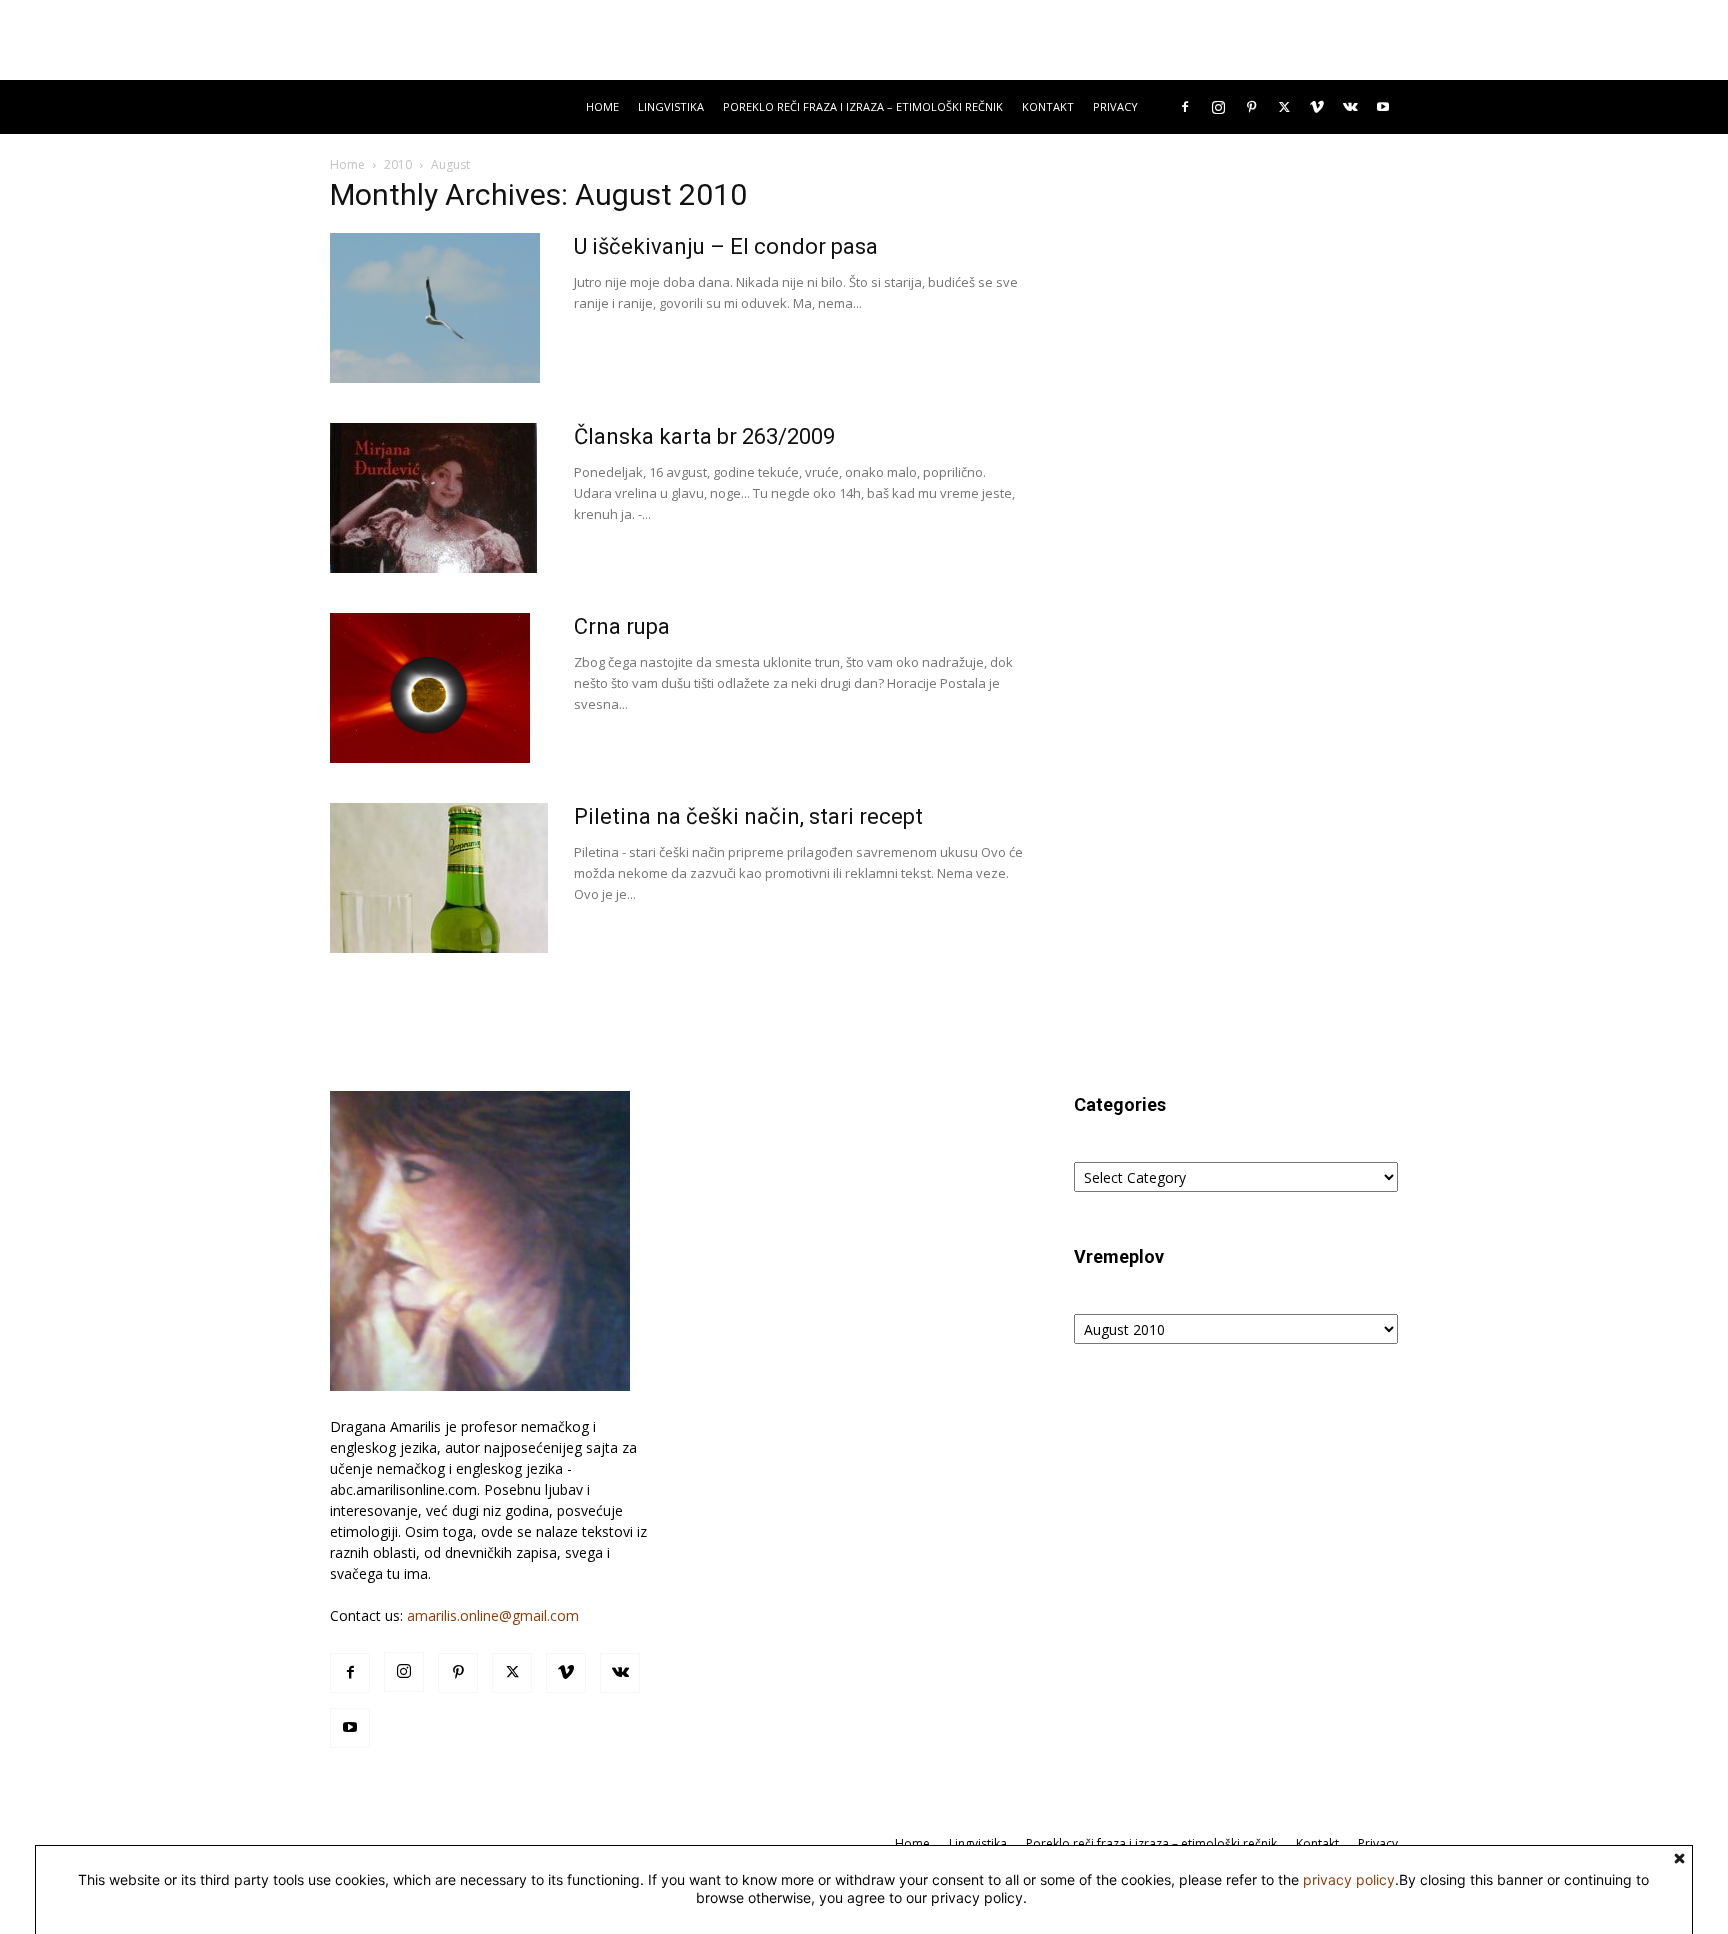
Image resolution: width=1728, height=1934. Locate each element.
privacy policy (1349, 1879)
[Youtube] (1383, 107)
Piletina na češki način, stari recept (748, 816)
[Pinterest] (1251, 107)
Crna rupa (622, 626)
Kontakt (1048, 106)
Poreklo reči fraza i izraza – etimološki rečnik (863, 106)
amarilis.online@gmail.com (493, 1615)
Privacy (1115, 106)
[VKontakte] (1350, 107)
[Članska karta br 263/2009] (433, 498)
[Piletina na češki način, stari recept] (439, 878)
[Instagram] (1218, 107)
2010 (398, 164)
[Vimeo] (1317, 107)
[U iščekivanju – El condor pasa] (435, 308)
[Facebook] (1185, 107)
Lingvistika (671, 106)
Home (602, 106)
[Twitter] (1284, 107)
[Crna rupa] (430, 688)
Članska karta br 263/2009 (704, 436)
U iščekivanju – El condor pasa (726, 246)
